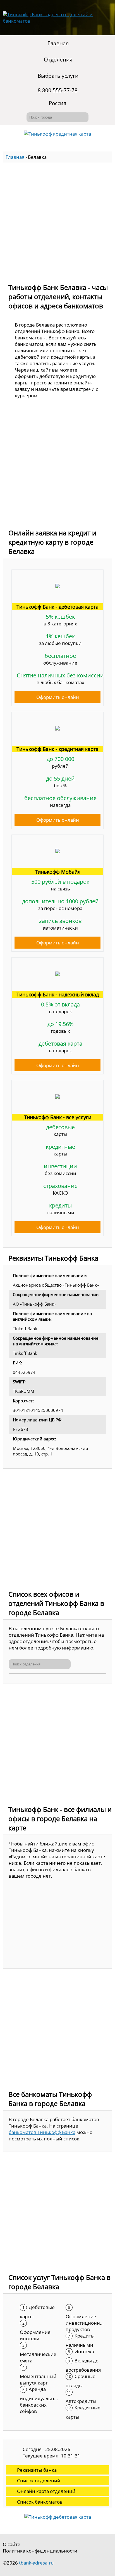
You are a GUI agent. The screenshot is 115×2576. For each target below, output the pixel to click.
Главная (58, 43)
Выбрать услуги (58, 76)
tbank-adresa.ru (36, 2563)
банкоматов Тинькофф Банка (42, 2132)
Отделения (58, 60)
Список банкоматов (40, 2502)
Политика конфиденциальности (40, 2551)
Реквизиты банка (37, 2470)
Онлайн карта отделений (46, 2491)
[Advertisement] (57, 221)
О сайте (12, 2544)
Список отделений (39, 2481)
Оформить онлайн (58, 697)
